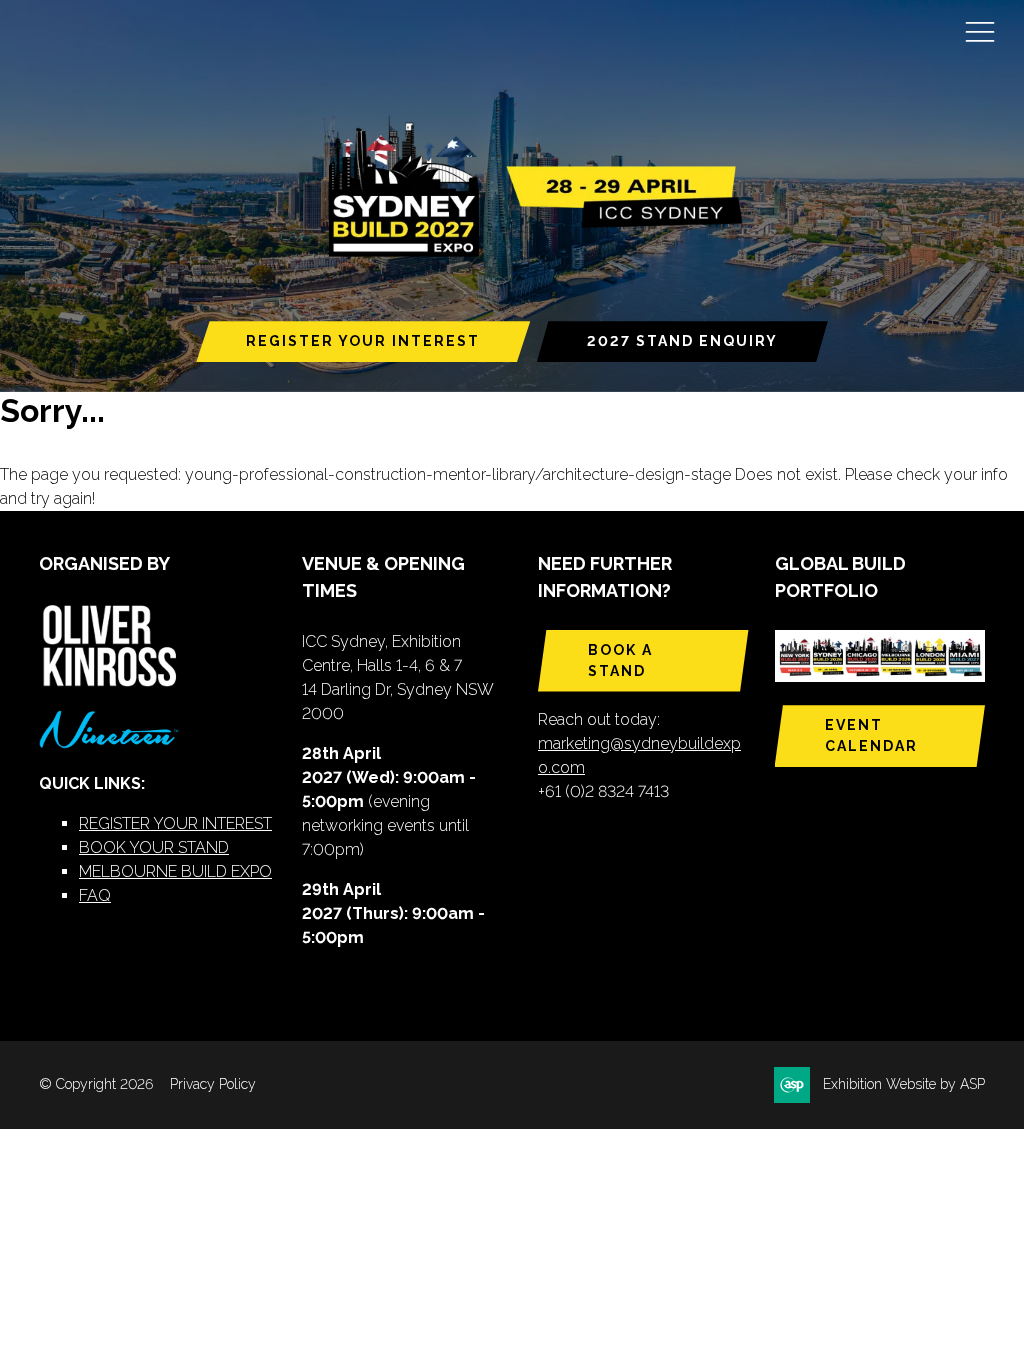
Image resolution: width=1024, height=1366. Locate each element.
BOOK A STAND (620, 660)
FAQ (95, 895)
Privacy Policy (213, 1084)
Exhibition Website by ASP (904, 1084)
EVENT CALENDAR (871, 735)
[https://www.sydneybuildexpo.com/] (527, 253)
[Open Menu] (980, 31)
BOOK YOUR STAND (154, 847)
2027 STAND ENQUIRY (682, 341)
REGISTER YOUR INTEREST (363, 341)
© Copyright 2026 (96, 1084)
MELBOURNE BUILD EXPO (175, 871)
